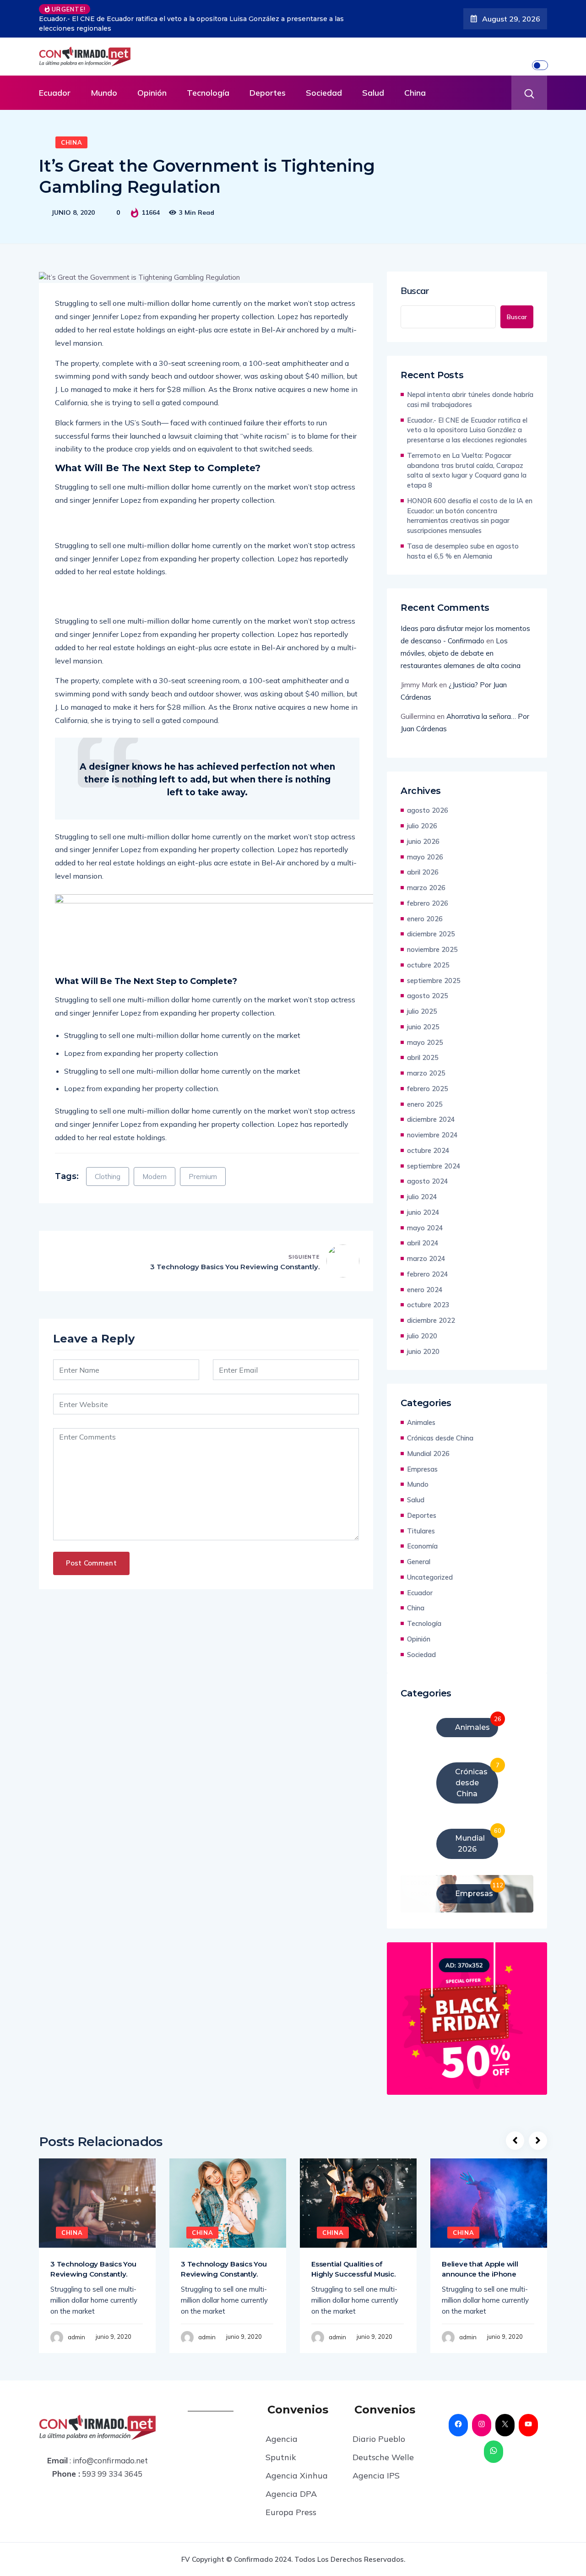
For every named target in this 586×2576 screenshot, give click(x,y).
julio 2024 (422, 1197)
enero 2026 (425, 919)
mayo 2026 (425, 857)
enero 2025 (425, 1104)
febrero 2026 (428, 903)
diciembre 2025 (431, 934)
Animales (421, 1422)
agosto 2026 (428, 810)
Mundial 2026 (428, 1454)
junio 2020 (423, 1351)
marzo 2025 (426, 1073)
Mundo (104, 93)
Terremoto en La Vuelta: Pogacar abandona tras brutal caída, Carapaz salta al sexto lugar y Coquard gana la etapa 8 (201, 24)
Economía (422, 1546)
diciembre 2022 (431, 1320)
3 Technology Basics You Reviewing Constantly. (235, 1267)
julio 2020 (422, 1336)
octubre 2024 (428, 1150)
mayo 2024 (425, 1228)
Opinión (152, 93)
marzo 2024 (426, 1258)
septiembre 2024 (434, 1166)
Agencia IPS (376, 2475)
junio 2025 (423, 1027)
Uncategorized (430, 1577)
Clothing (108, 1177)
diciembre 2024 (431, 1119)
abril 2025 (423, 1057)
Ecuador (55, 93)
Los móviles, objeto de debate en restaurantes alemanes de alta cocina (461, 653)
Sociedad (324, 93)
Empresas (422, 1469)
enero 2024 (425, 1290)
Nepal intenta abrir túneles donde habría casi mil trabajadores (470, 399)
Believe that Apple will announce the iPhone (480, 2269)
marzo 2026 (426, 888)
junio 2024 (423, 1212)
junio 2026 (423, 841)
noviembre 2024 (432, 1135)
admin (76, 2337)
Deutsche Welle (383, 2457)
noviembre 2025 (432, 949)
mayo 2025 (425, 1042)
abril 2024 (423, 1243)
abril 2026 (423, 872)
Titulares (421, 1531)
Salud (373, 93)
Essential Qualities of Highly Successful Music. (353, 2269)
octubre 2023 (428, 1305)
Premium (203, 1177)
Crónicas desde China (440, 1438)
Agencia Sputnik (282, 2448)
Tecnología (208, 93)
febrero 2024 (428, 1274)
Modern (155, 1177)
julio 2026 (422, 826)
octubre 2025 (428, 965)
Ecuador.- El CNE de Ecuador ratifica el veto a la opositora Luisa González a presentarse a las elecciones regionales (467, 430)
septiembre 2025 (434, 981)
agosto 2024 (428, 1181)
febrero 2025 (428, 1089)
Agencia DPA (291, 2494)
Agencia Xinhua (297, 2475)
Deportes (268, 93)
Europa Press (291, 2512)
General (419, 1562)
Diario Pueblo (379, 2439)
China (415, 93)
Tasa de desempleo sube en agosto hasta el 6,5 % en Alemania (463, 551)
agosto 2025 (428, 996)
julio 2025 (422, 1011)
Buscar (415, 291)
